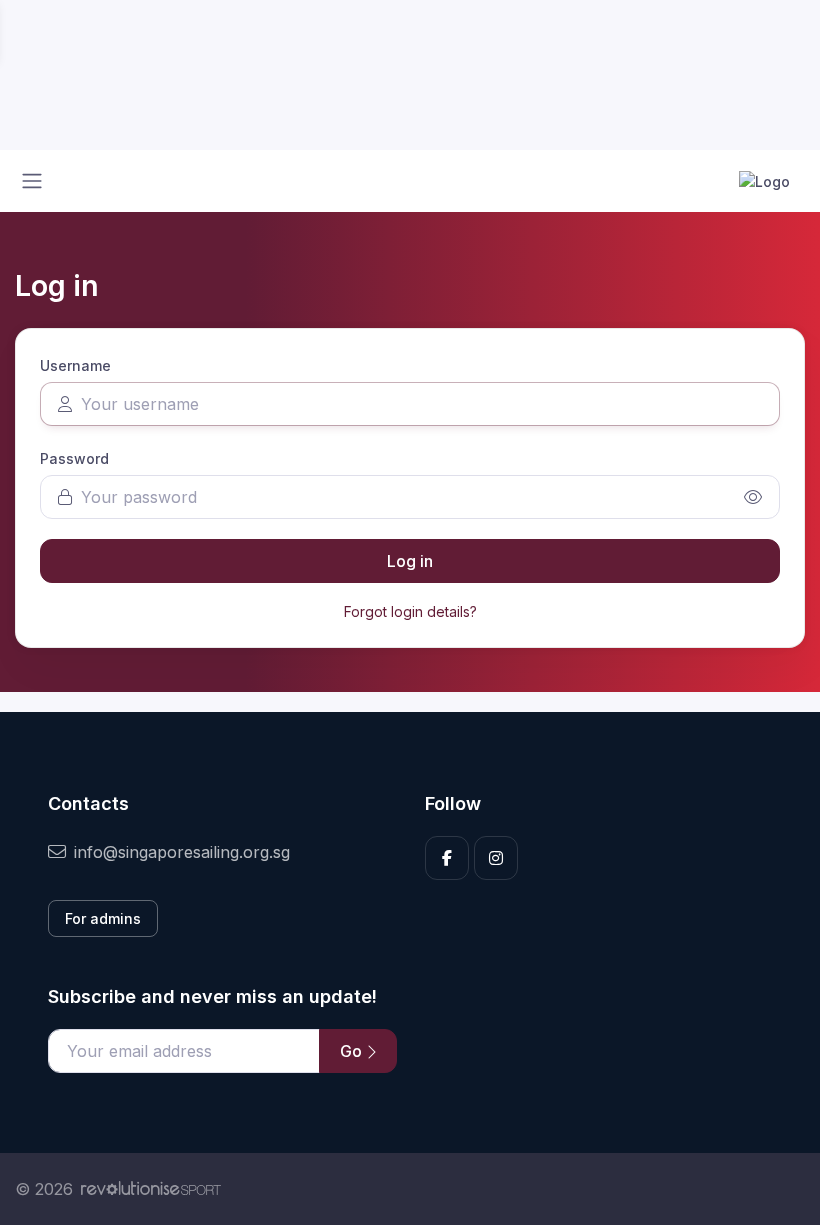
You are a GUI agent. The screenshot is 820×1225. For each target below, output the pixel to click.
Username (75, 365)
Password (74, 458)
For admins (103, 918)
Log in (410, 561)
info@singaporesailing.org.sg (182, 852)
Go (353, 1051)
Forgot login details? (410, 611)
